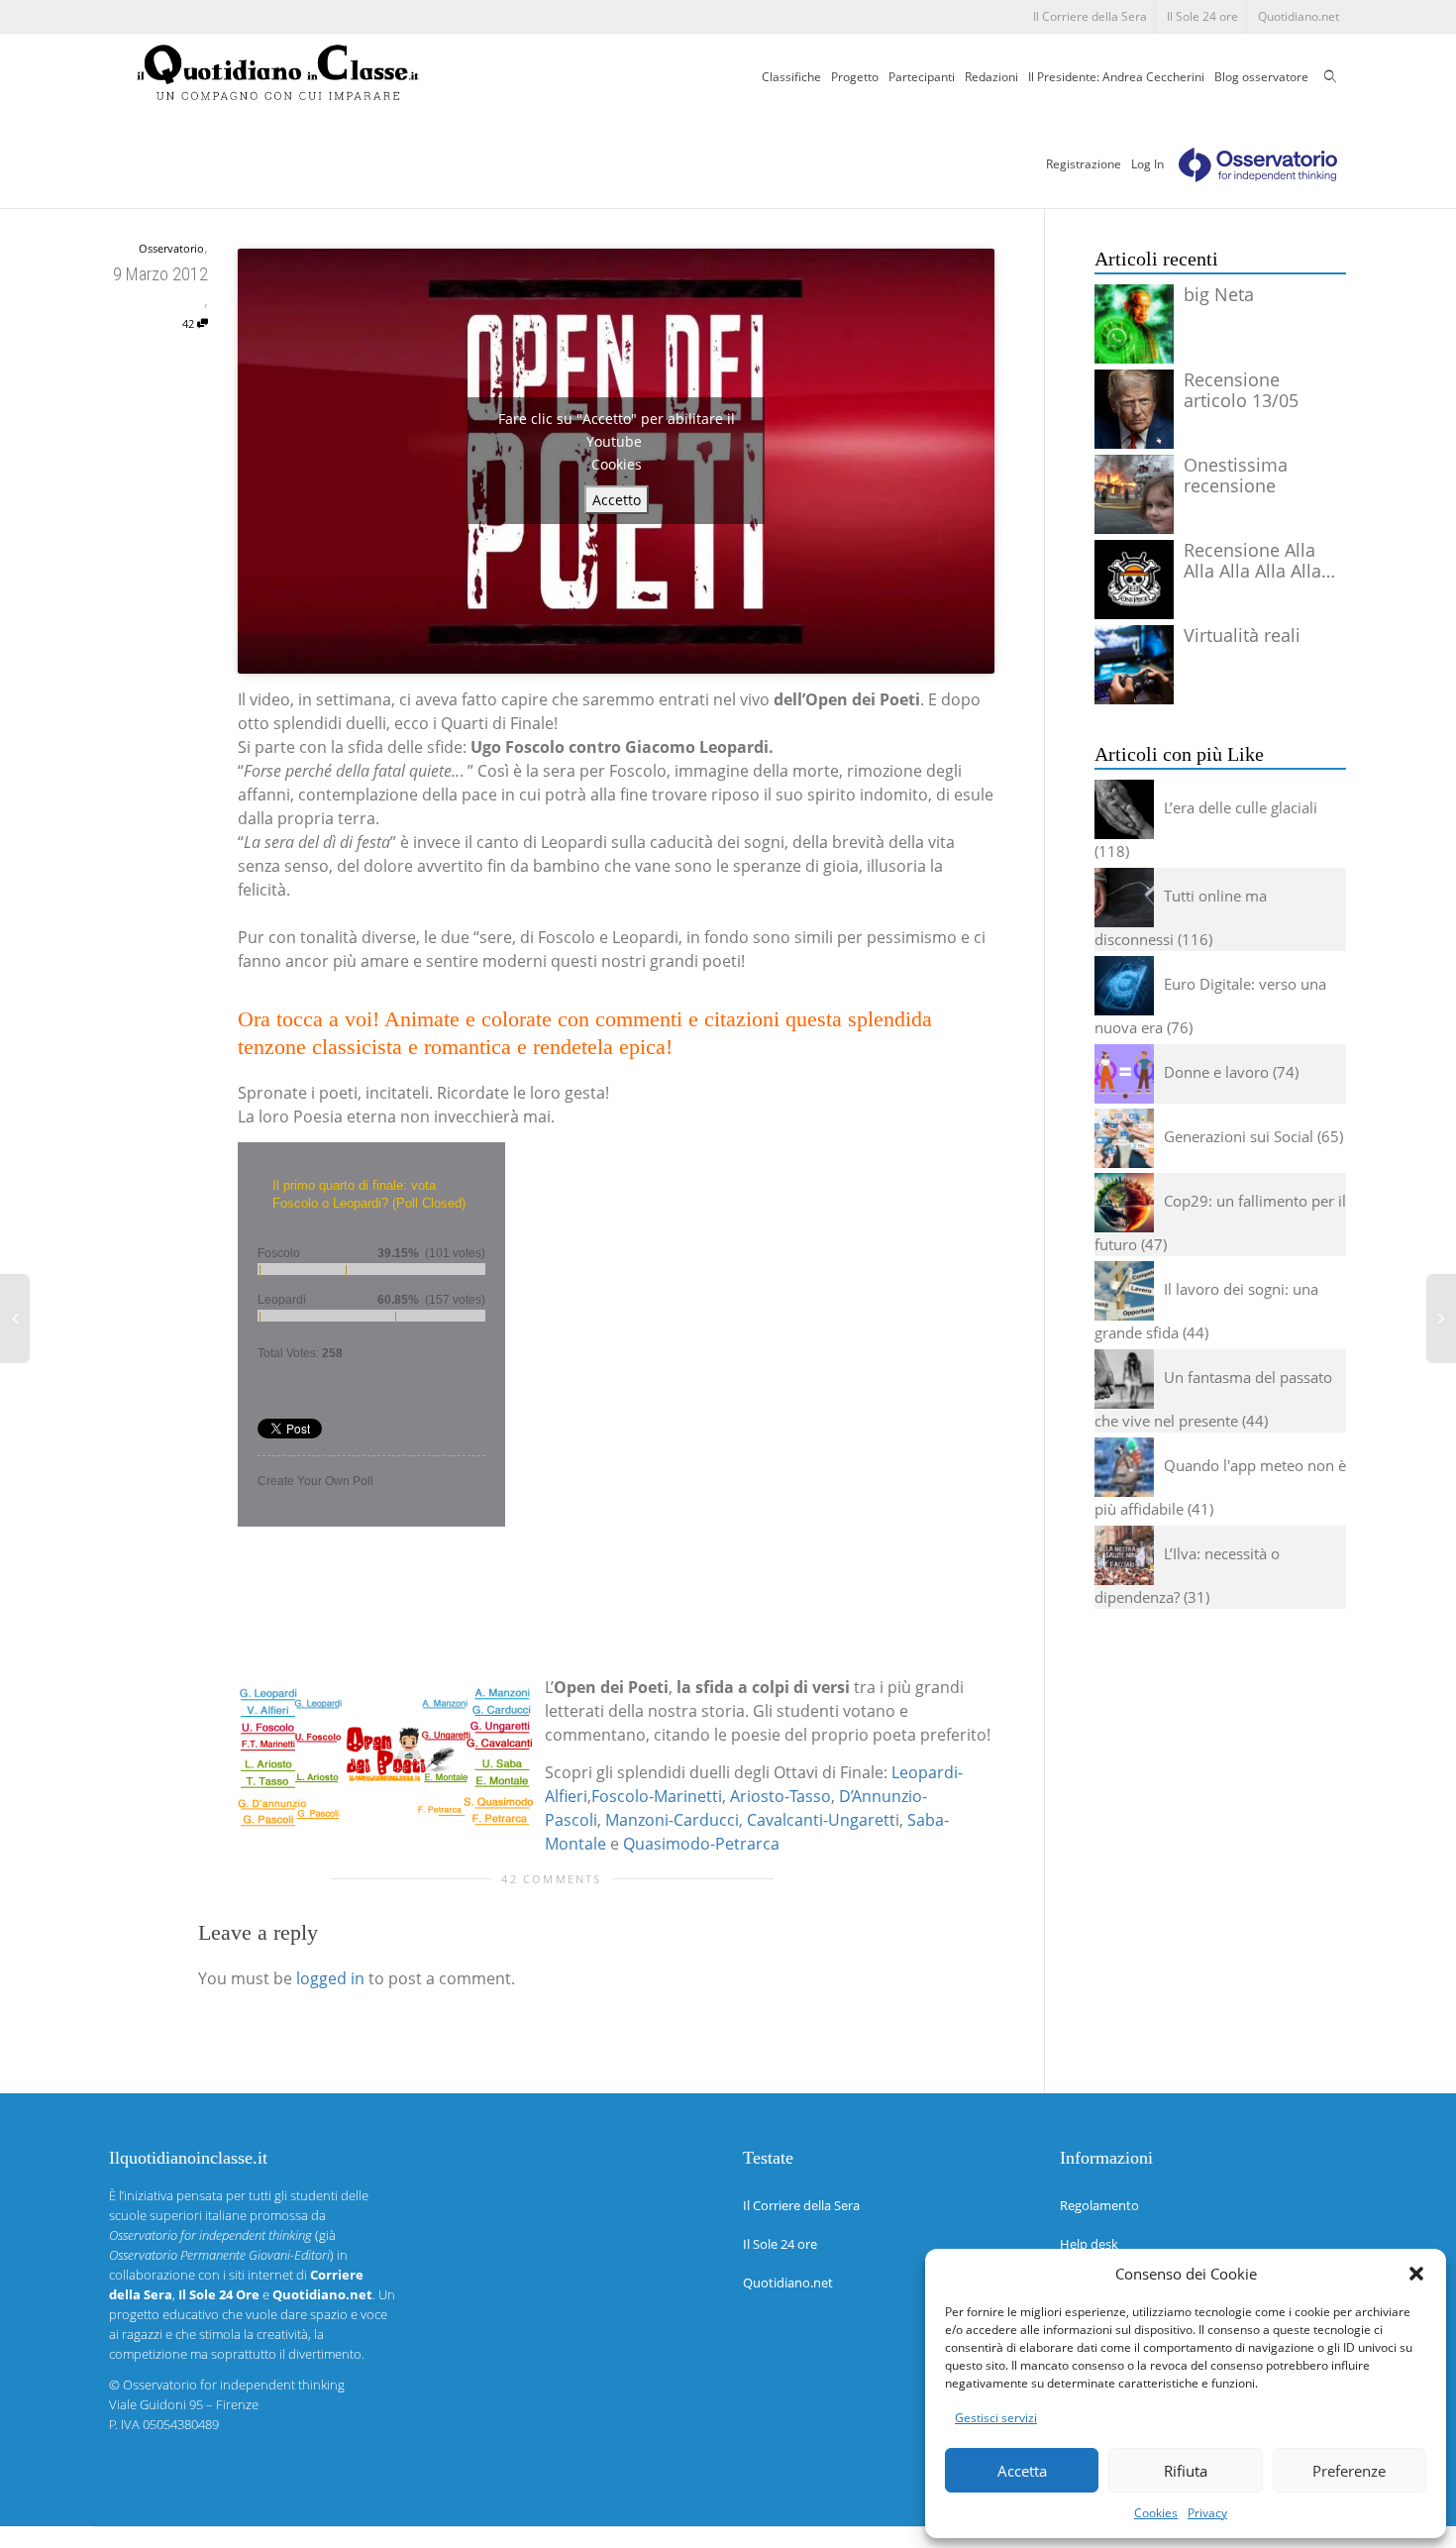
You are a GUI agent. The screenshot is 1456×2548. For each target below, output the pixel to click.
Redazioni (991, 77)
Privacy (1207, 2513)
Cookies (1156, 2513)
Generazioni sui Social (1239, 1136)
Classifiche (791, 77)
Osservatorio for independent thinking (234, 2385)
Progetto (855, 77)
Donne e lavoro (1216, 1072)
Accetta (1022, 2471)
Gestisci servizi (996, 2418)
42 (190, 323)
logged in (330, 1978)
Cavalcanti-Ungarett (821, 1820)
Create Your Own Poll (315, 1481)
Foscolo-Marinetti (657, 1796)
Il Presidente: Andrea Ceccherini (1116, 77)
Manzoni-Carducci (672, 1820)
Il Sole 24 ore (1202, 16)
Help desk (1089, 2244)
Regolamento (1099, 2205)
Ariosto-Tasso (780, 1796)
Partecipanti (922, 77)
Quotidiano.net (1299, 16)
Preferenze (1349, 2471)
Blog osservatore (1261, 77)
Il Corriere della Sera (1090, 16)
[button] (1416, 2274)
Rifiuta (1186, 2471)
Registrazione (1084, 164)
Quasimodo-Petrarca (701, 1844)
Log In (1147, 164)
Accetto (617, 500)
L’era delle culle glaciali (1241, 807)
